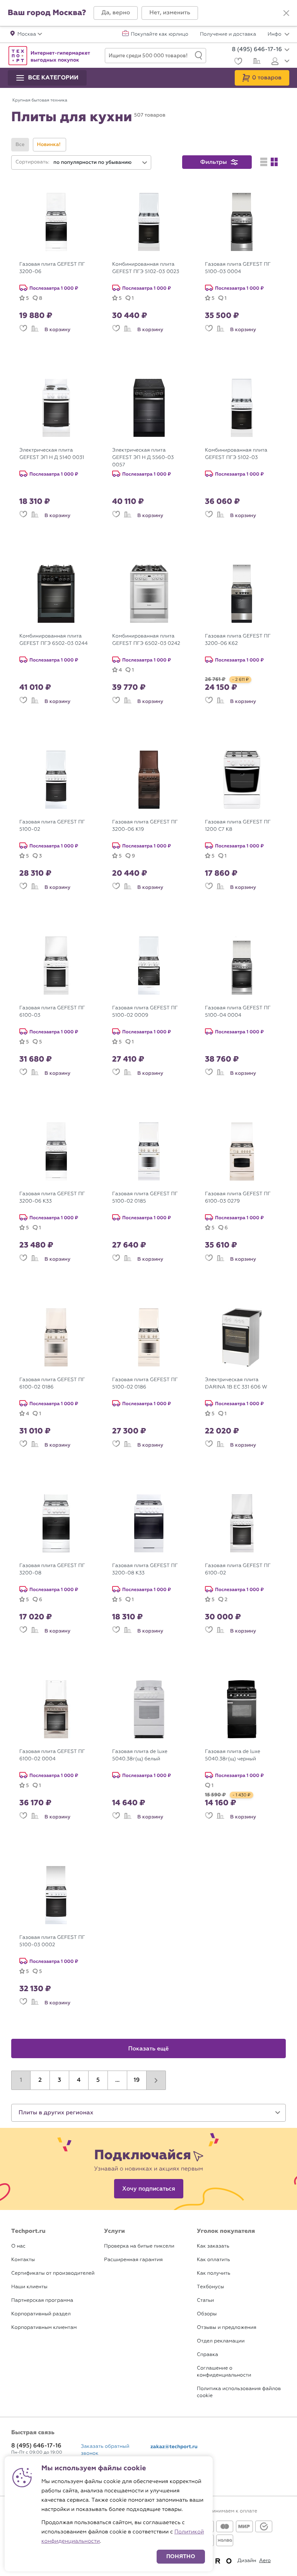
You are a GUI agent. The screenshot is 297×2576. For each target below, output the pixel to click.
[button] (116, 13)
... (117, 2080)
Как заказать (213, 2246)
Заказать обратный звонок (105, 2450)
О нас (18, 2246)
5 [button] (98, 2080)
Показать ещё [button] (149, 2049)
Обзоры (207, 2314)
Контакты (23, 2260)
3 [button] (59, 2080)
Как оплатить (213, 2260)
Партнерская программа (42, 2300)
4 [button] (79, 2080)
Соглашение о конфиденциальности (224, 2372)
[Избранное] (237, 62)
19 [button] (137, 2080)
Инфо (275, 34)
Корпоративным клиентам (44, 2328)
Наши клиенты (29, 2287)
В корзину (57, 330)
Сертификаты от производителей (53, 2273)
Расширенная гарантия (133, 2260)
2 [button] (40, 2080)
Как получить (213, 2273)
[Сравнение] (256, 62)
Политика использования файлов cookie (239, 2392)
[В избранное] (23, 330)
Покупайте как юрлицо (160, 34)
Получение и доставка (228, 34)
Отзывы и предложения (227, 2328)
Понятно (181, 2556)
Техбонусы (210, 2287)
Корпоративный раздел (41, 2314)
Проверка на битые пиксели (139, 2246)
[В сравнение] (35, 330)
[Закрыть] (286, 13)
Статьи (205, 2300)
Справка (207, 2355)
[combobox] (101, 162)
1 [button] (21, 2080)
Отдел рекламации (221, 2341)
